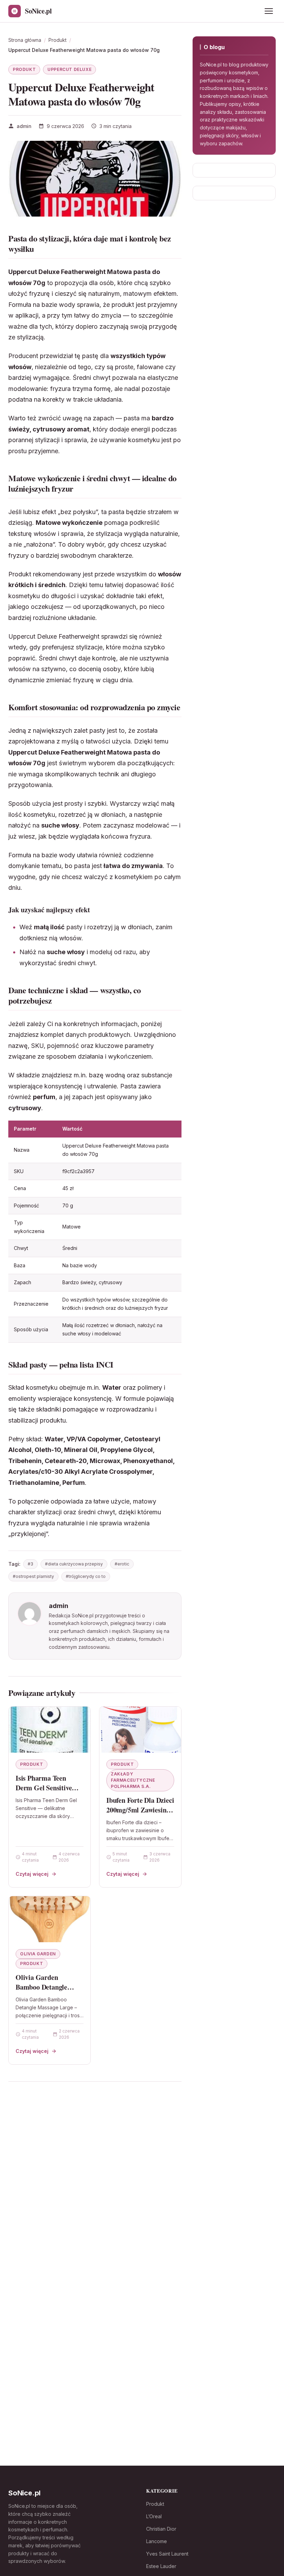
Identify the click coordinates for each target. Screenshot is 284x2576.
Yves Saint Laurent (167, 2554)
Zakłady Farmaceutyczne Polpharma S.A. (133, 1780)
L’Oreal (154, 2516)
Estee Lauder (161, 2566)
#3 (30, 1564)
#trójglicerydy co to (86, 1576)
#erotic (122, 1564)
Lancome (157, 2541)
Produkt (24, 69)
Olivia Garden (38, 1954)
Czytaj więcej (32, 1874)
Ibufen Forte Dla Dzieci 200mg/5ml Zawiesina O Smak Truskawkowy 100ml (140, 1815)
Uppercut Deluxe (69, 69)
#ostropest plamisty (33, 1576)
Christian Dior (161, 2529)
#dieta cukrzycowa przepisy (74, 1564)
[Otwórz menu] (269, 11)
